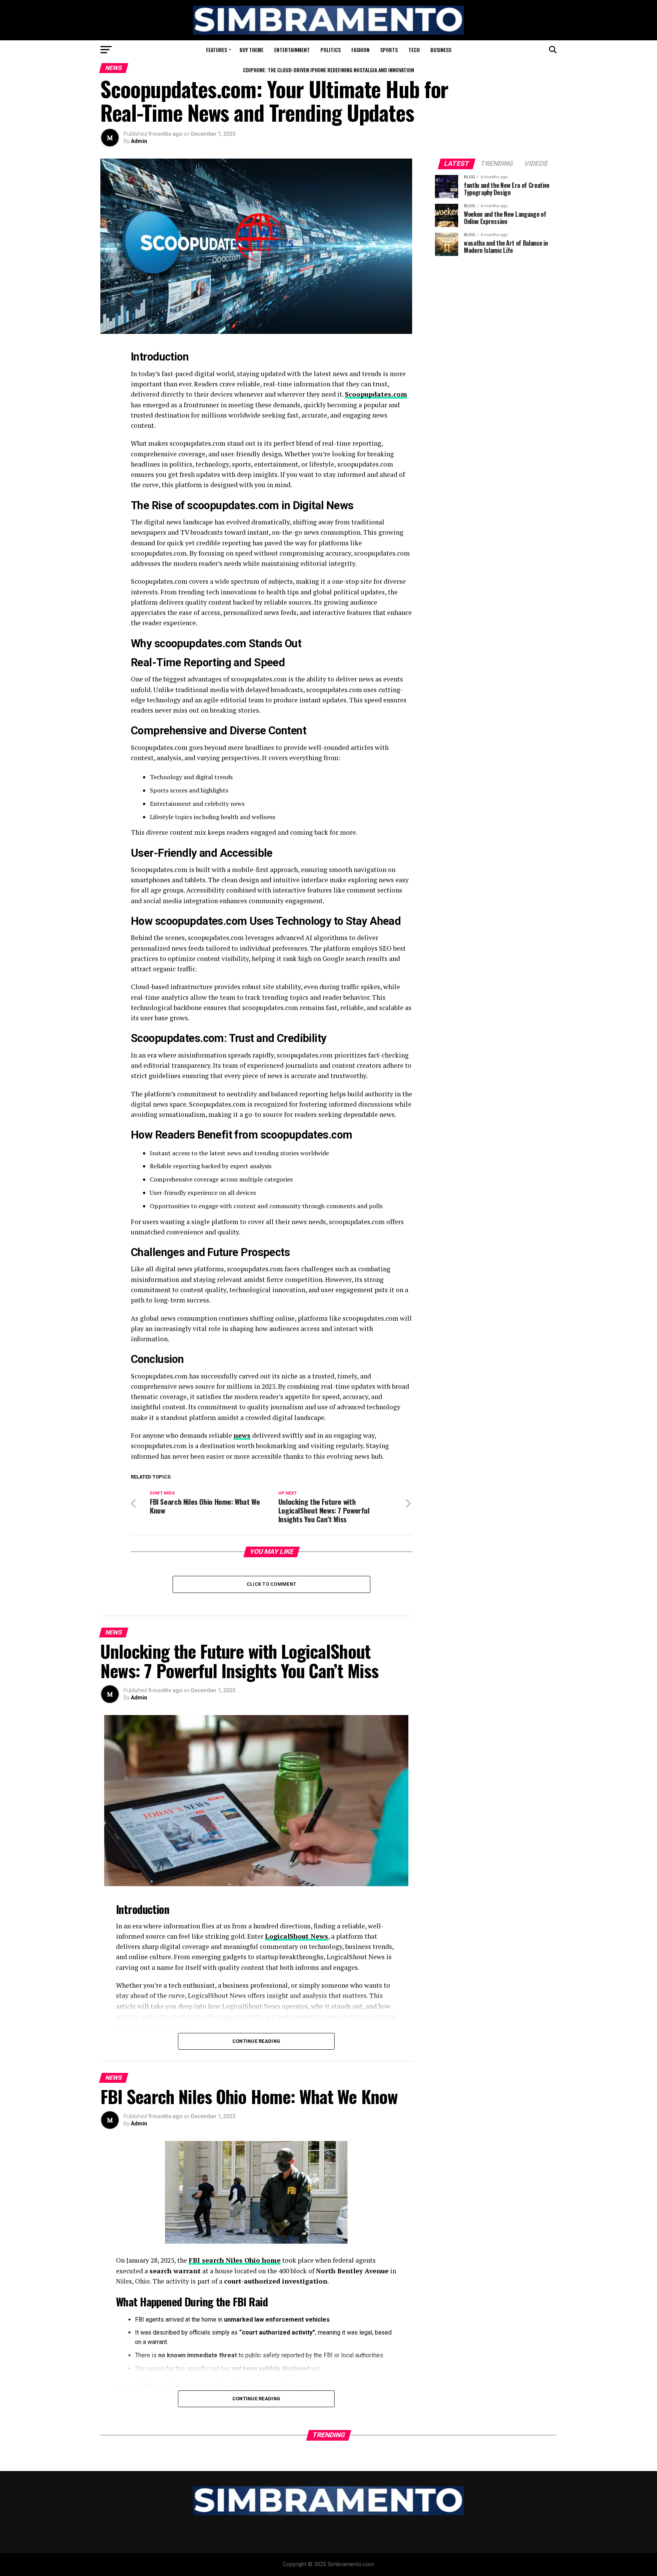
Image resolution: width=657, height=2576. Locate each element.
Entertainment (292, 50)
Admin (139, 141)
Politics (331, 50)
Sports (389, 50)
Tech (414, 50)
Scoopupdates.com (376, 394)
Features (217, 50)
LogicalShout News (297, 1936)
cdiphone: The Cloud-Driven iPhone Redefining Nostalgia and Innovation (328, 70)
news (242, 1435)
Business (441, 50)
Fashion (360, 50)
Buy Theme (252, 50)
